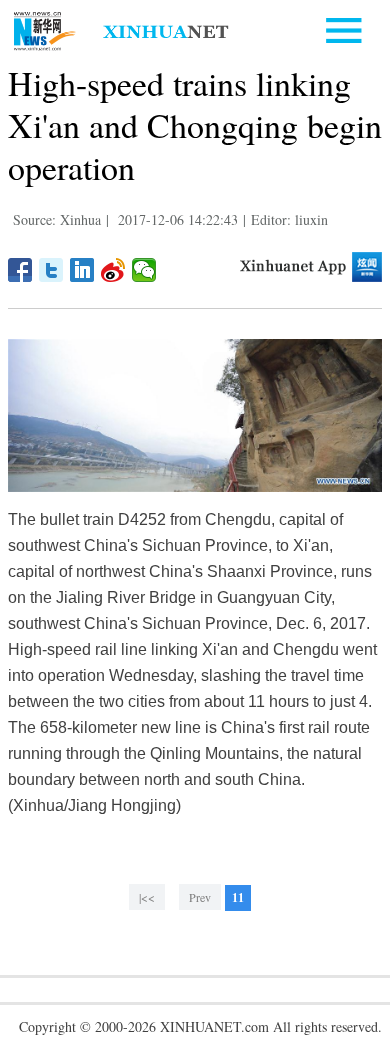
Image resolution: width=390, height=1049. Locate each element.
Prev (200, 897)
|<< (147, 897)
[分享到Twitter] (51, 270)
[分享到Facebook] (20, 270)
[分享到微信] (144, 270)
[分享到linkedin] (82, 270)
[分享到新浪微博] (113, 270)
